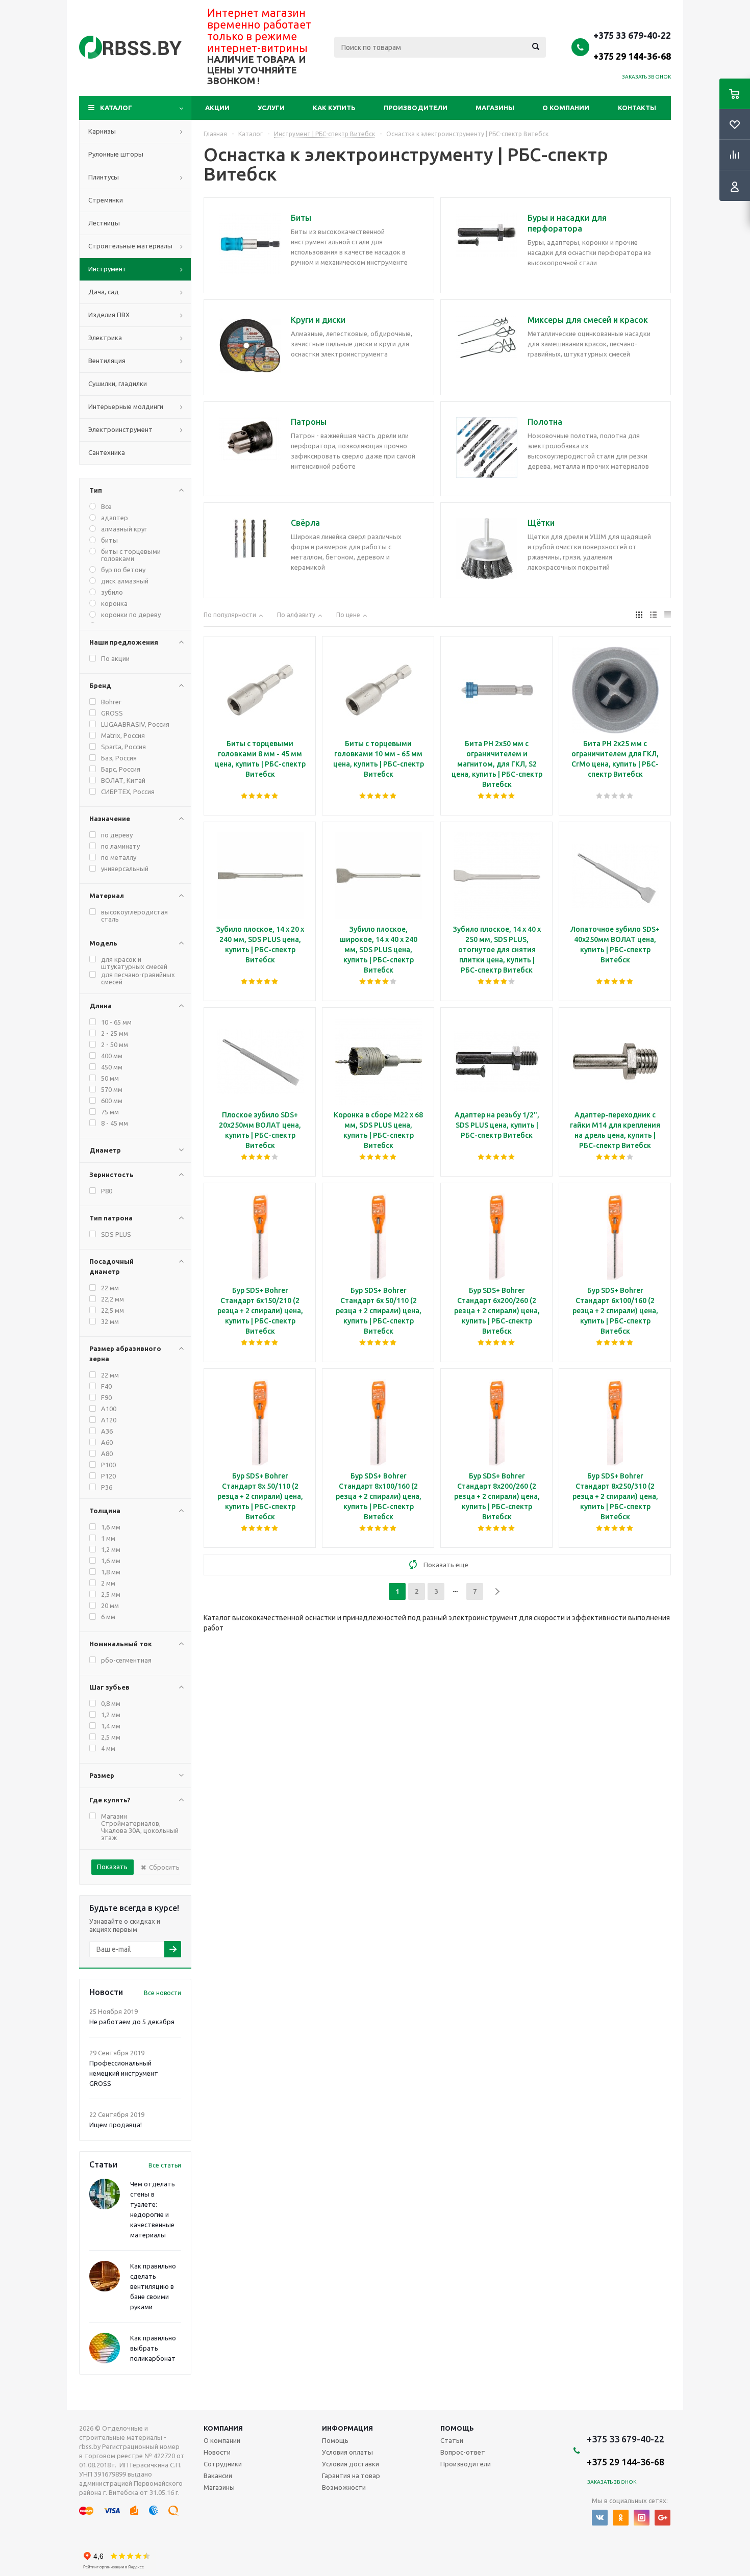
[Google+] (662, 2518)
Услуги (271, 108)
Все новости (162, 1993)
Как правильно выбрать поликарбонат (153, 2348)
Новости (217, 2452)
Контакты (637, 108)
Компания (223, 2428)
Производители (416, 108)
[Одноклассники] (621, 2518)
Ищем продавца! (116, 2125)
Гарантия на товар (351, 2476)
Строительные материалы (130, 246)
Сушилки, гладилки (118, 384)
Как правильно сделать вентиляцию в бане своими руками (153, 2286)
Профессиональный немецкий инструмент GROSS (124, 2073)
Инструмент (107, 269)
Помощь (457, 2428)
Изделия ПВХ (109, 315)
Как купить (334, 108)
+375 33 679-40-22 (632, 45)
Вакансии (218, 2476)
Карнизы (102, 131)
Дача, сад (104, 292)
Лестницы (104, 223)
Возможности (344, 2487)
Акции (217, 108)
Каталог (116, 108)
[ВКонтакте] (600, 2518)
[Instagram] (642, 2518)
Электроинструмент (120, 429)
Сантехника (107, 452)
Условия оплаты (347, 2452)
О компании (566, 108)
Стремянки (106, 200)
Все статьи (165, 2165)
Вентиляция (107, 361)
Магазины (495, 108)
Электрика (105, 338)
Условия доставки (351, 2464)
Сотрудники (223, 2464)
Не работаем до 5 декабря (132, 2022)
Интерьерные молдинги (126, 406)
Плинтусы (104, 177)
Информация (347, 2428)
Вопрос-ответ (463, 2452)
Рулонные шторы (116, 154)
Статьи (452, 2440)
